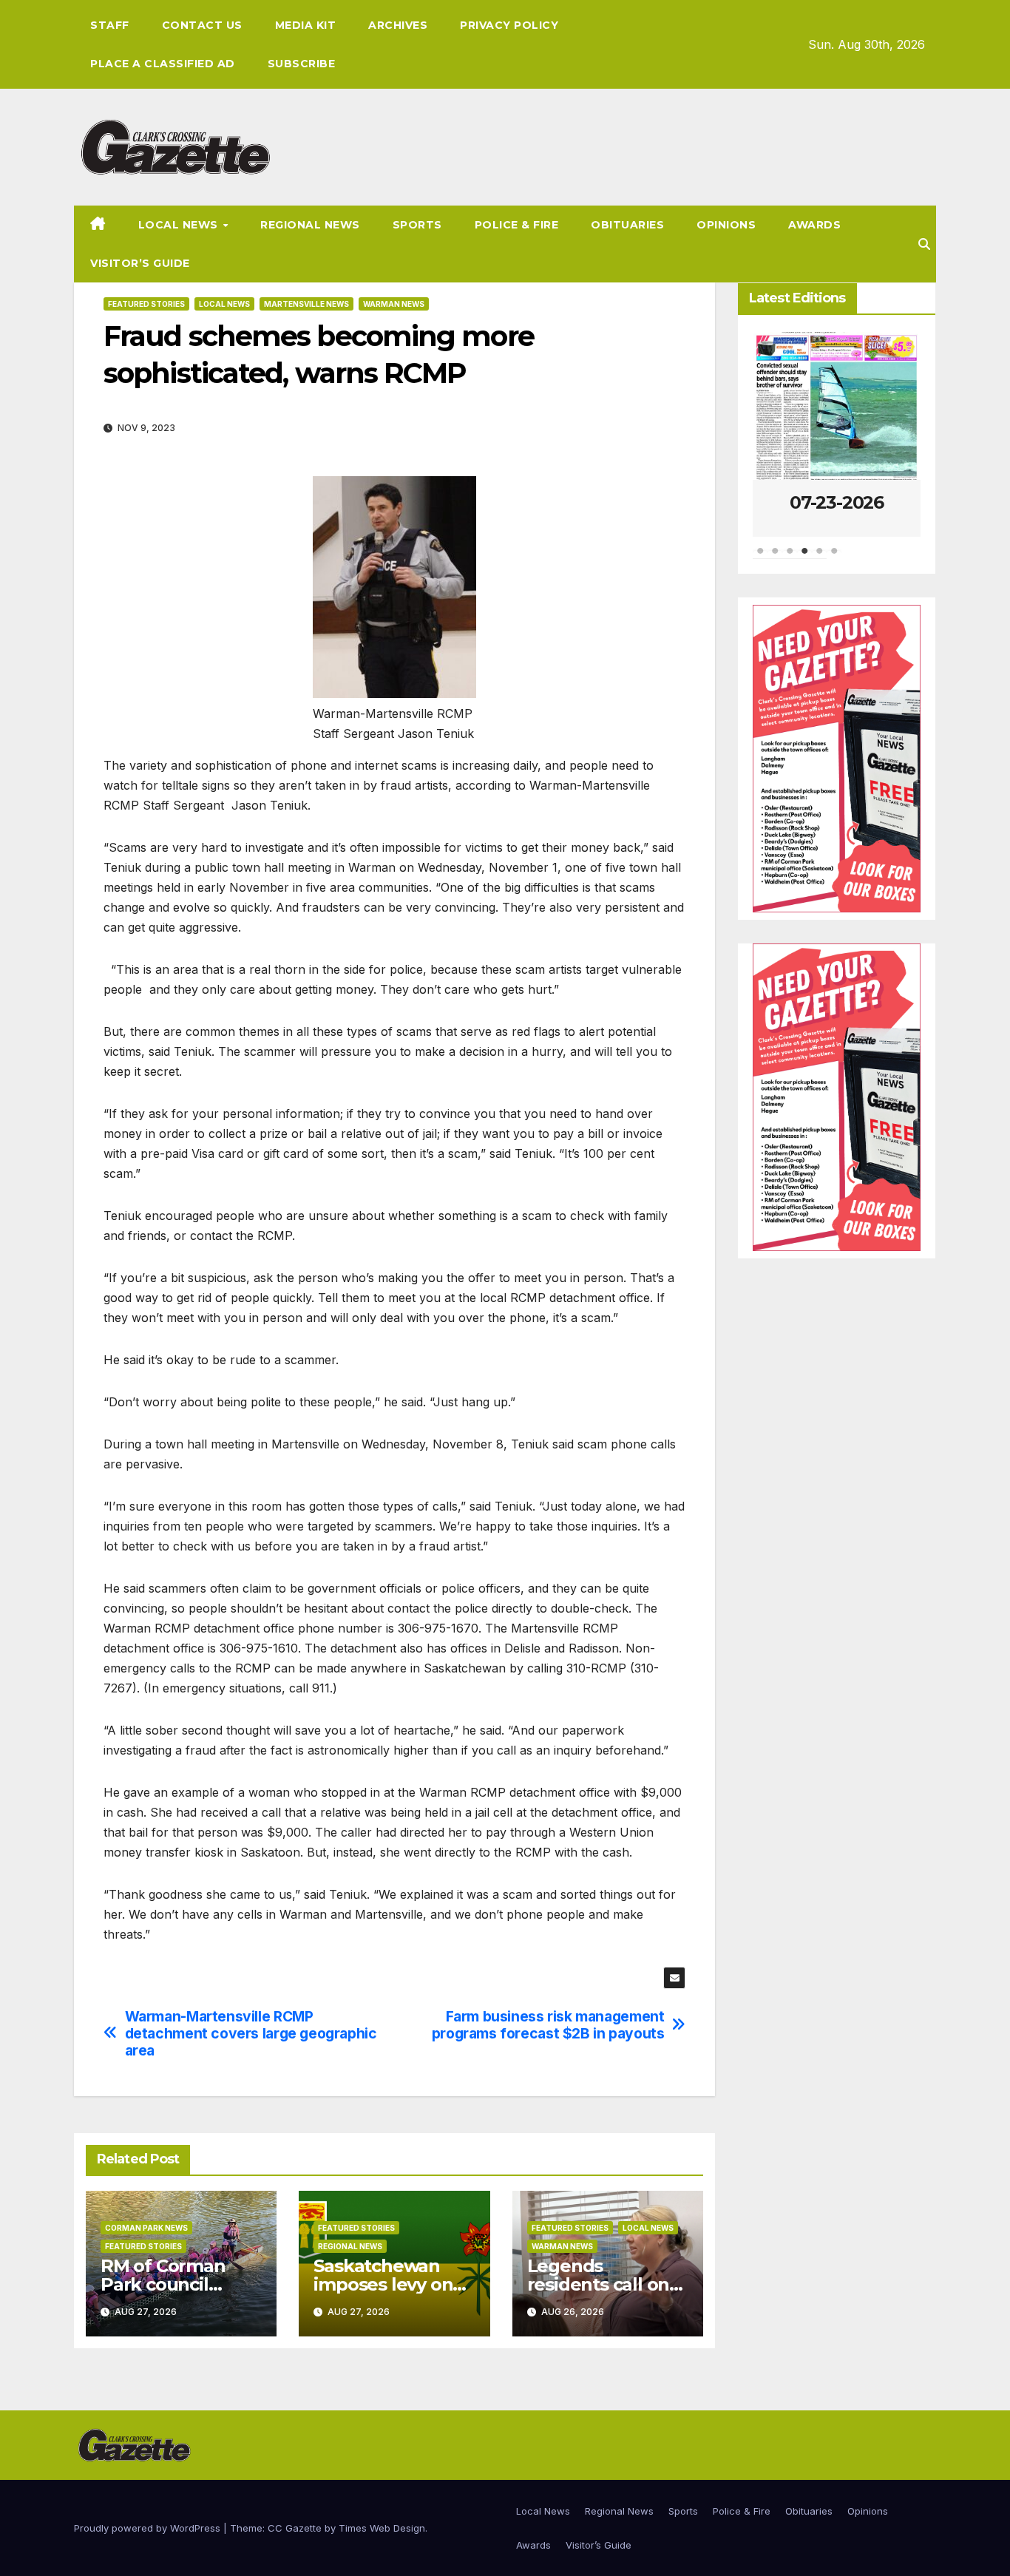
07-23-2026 (837, 502)
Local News (180, 225)
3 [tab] (790, 558)
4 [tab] (804, 558)
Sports (417, 225)
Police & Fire (517, 225)
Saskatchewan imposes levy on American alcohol (389, 2284)
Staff (110, 25)
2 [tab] (775, 558)
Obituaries (627, 225)
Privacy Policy (509, 25)
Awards (814, 225)
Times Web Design (382, 2528)
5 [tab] (819, 558)
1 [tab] (760, 558)
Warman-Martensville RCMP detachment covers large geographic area (251, 2034)
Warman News (394, 304)
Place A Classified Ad (163, 64)
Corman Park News (146, 2228)
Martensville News (306, 304)
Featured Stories (146, 304)
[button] (924, 244)
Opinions (726, 225)
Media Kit (306, 25)
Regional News (310, 225)
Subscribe (302, 64)
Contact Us (202, 25)
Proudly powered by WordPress (149, 2528)
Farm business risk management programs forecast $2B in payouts (548, 2025)
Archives (398, 25)
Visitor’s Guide (140, 263)
